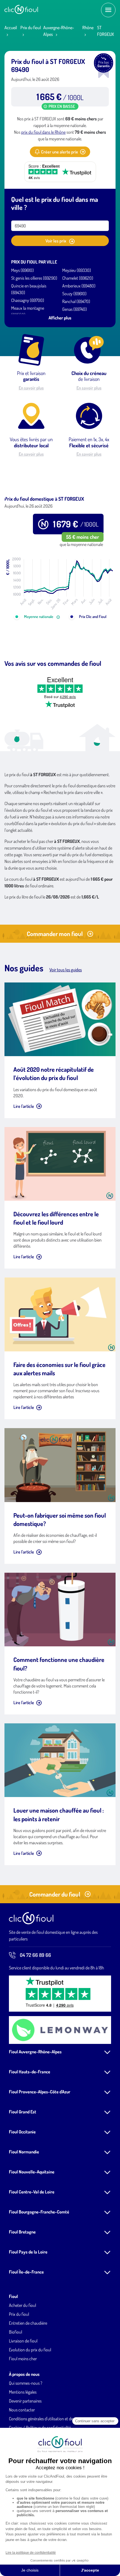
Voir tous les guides (66, 970)
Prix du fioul (31, 28)
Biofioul (15, 2332)
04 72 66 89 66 (35, 1955)
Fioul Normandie (24, 2152)
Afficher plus (60, 318)
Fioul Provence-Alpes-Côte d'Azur (40, 2092)
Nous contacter (22, 2410)
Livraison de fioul (23, 2341)
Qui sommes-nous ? (26, 2383)
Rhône (88, 28)
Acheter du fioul (22, 2305)
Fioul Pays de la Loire (28, 2252)
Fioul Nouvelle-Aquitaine (32, 2172)
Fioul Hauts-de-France (30, 2072)
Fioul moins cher (23, 2359)
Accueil (11, 28)
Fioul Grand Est (23, 2112)
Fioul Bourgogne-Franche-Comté (39, 2212)
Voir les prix (56, 241)
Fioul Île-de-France (26, 2272)
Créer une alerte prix (59, 152)
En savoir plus (31, 388)
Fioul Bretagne (22, 2232)
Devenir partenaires (25, 2401)
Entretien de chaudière (28, 2323)
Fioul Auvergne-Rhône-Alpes (35, 2052)
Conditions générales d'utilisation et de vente (46, 2419)
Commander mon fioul (55, 934)
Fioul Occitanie (22, 2132)
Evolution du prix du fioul (30, 2350)
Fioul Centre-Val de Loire (32, 2192)
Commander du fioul (55, 1894)
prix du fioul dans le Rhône (43, 132)
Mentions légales (23, 2392)
